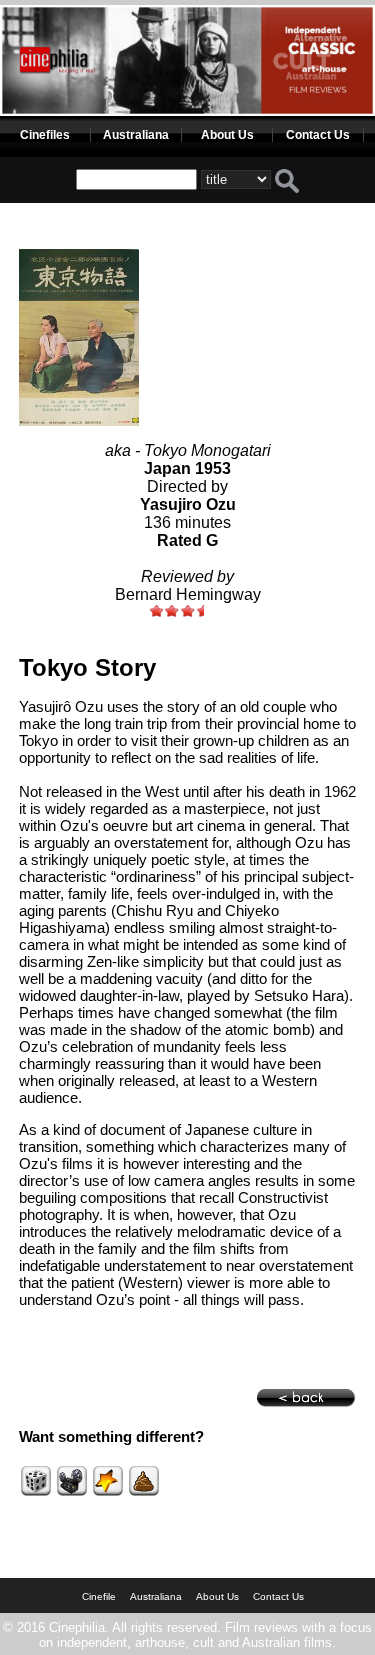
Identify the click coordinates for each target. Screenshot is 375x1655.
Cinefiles (45, 135)
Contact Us (318, 135)
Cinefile (99, 1596)
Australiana (136, 135)
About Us (227, 135)
